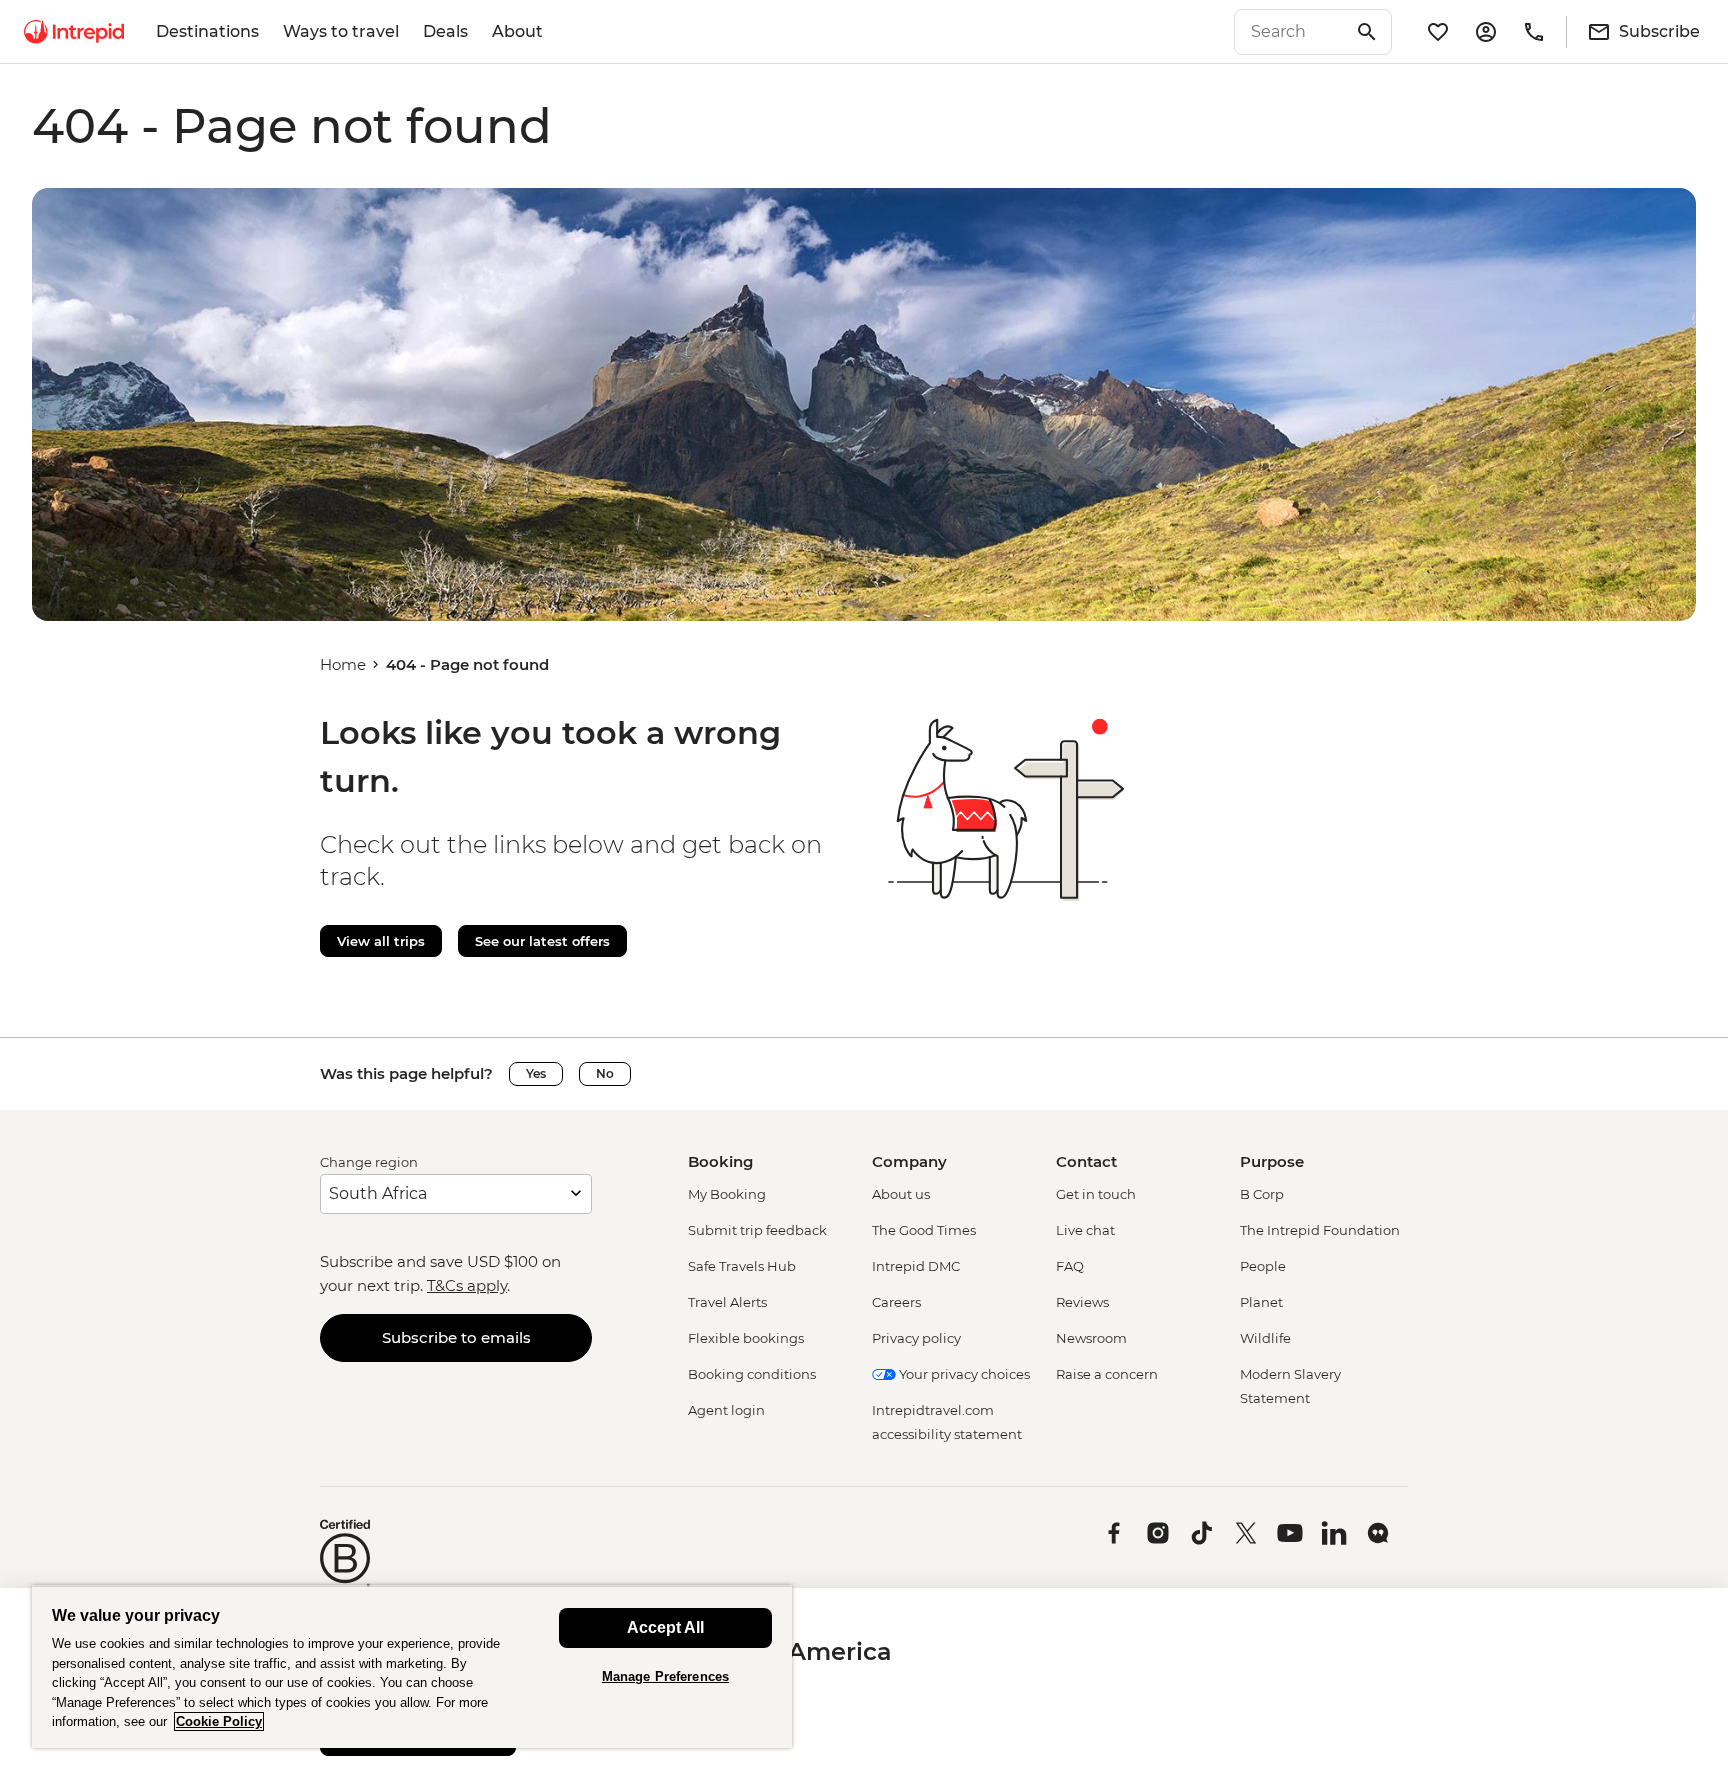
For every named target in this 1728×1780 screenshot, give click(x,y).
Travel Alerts (727, 1302)
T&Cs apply (467, 1285)
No (605, 1073)
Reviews (1082, 1302)
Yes (536, 1073)
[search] (1291, 32)
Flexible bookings (746, 1338)
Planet (1261, 1302)
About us (901, 1194)
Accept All (665, 1627)
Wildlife (1265, 1338)
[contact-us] (1534, 32)
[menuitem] (74, 32)
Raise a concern (1107, 1374)
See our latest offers (542, 941)
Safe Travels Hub (742, 1266)
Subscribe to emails (456, 1337)
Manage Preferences (665, 1676)
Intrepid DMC (916, 1266)
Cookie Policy (219, 1721)
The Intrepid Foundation (1320, 1230)
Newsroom (1091, 1338)
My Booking (727, 1194)
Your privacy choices (963, 1374)
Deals (445, 31)
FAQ (1070, 1266)
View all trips (381, 941)
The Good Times (924, 1230)
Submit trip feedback (757, 1230)
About (517, 31)
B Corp (1262, 1194)
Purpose (1272, 1161)
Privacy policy (916, 1338)
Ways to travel (341, 31)
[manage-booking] (1486, 32)
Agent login (726, 1410)
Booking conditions (752, 1374)
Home (343, 664)
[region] (412, 1666)
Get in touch (1096, 1194)
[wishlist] (1438, 32)
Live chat (1085, 1230)
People (1263, 1266)
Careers (896, 1302)
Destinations (207, 31)
